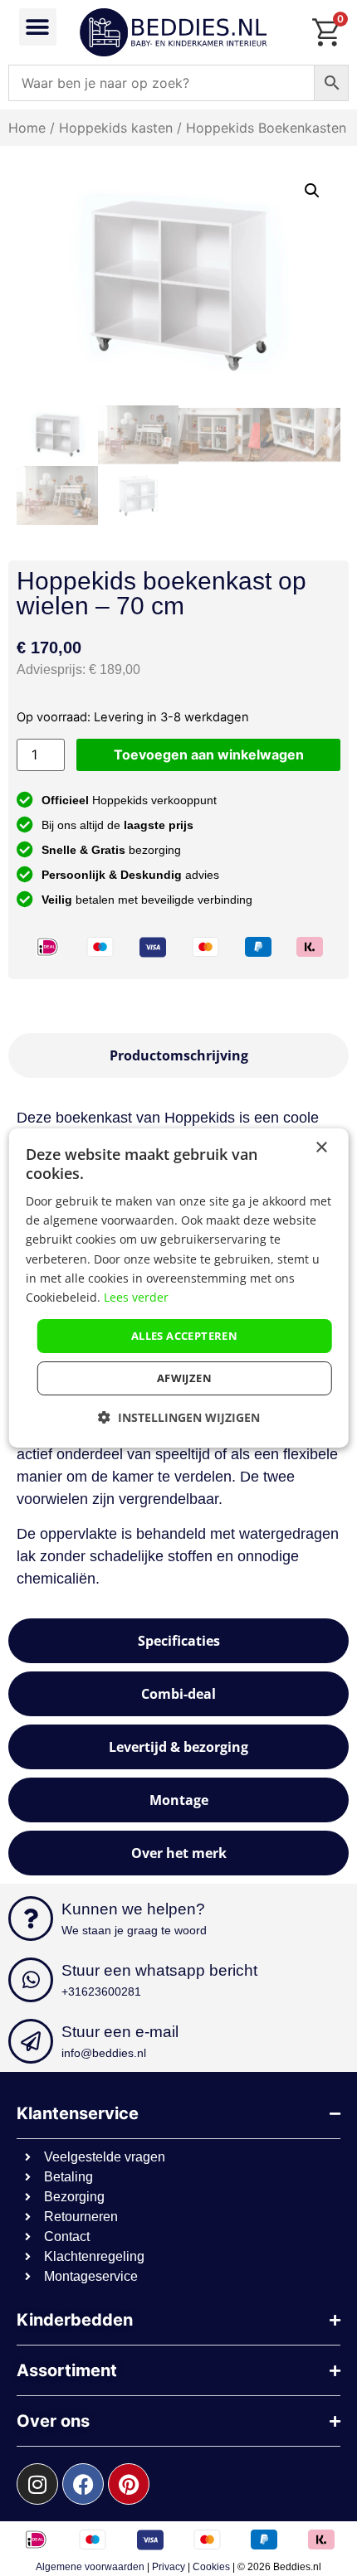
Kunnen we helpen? (133, 1909)
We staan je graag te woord (134, 1930)
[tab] (178, 1055)
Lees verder (136, 1297)
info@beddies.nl (104, 2053)
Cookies (211, 2567)
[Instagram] (37, 2484)
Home (27, 128)
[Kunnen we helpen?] (31, 1919)
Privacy (169, 2567)
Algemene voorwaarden (90, 2567)
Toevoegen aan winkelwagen (209, 754)
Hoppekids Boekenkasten (266, 128)
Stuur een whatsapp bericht (159, 1970)
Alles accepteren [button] (184, 1336)
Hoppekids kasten (116, 128)
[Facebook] (83, 2484)
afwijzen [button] (184, 1378)
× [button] (321, 1148)
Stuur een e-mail (120, 2032)
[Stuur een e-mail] (31, 2041)
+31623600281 (101, 1991)
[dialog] (179, 1288)
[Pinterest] (129, 2484)
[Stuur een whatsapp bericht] (31, 1980)
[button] (38, 27)
